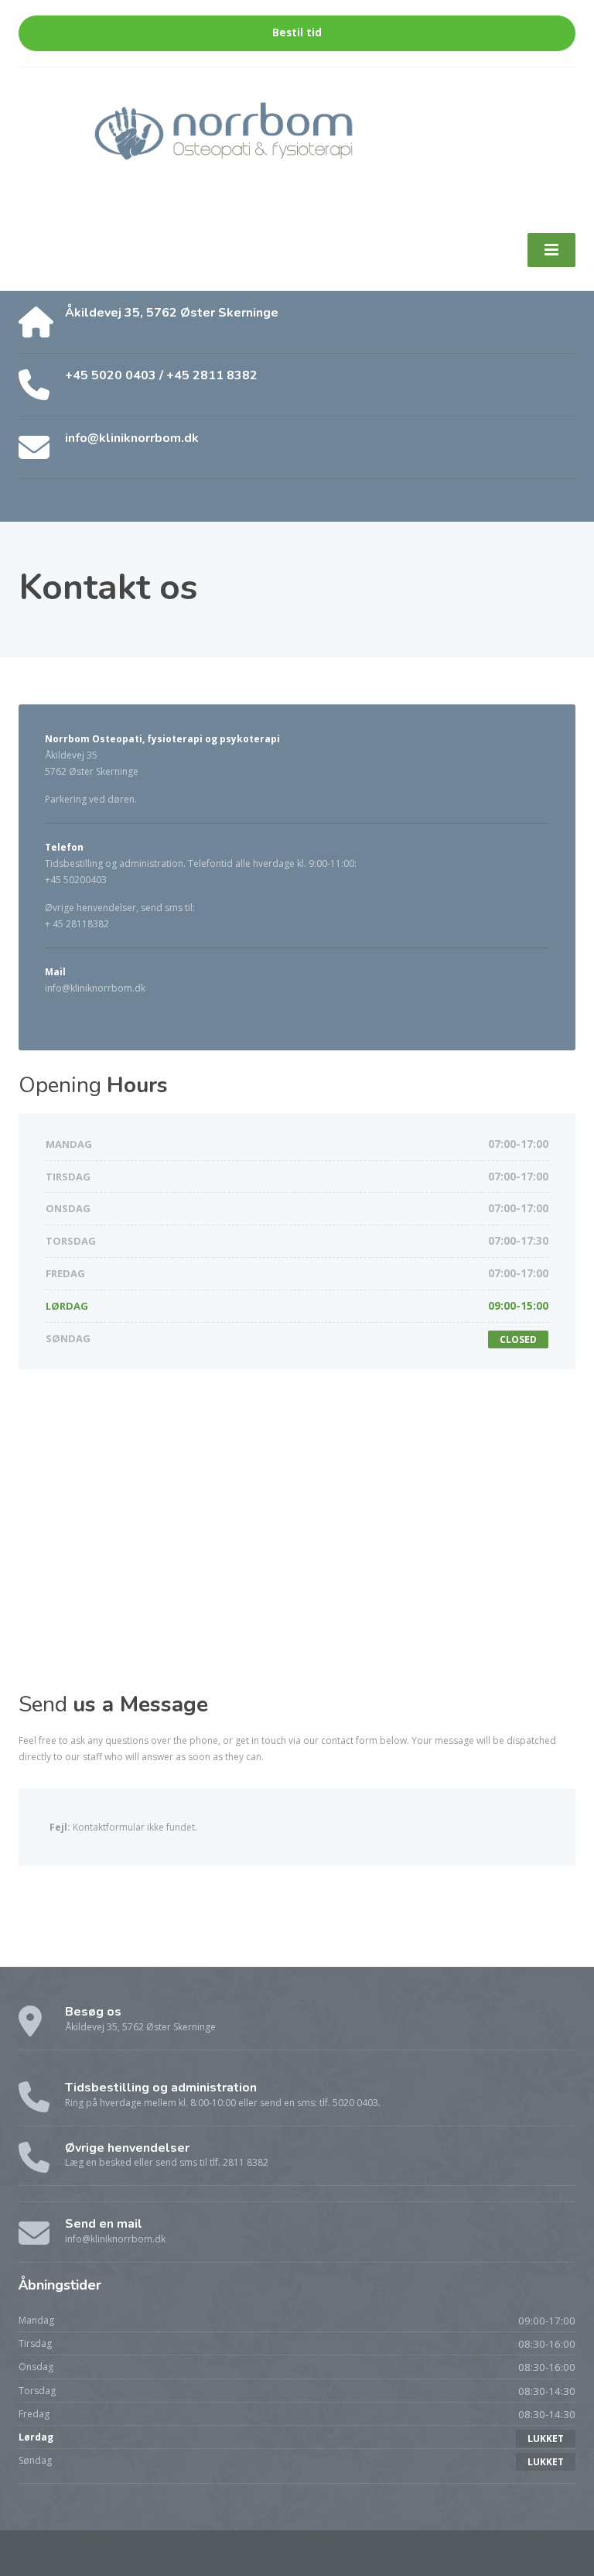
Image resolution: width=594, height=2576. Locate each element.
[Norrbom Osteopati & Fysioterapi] (297, 139)
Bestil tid (297, 33)
